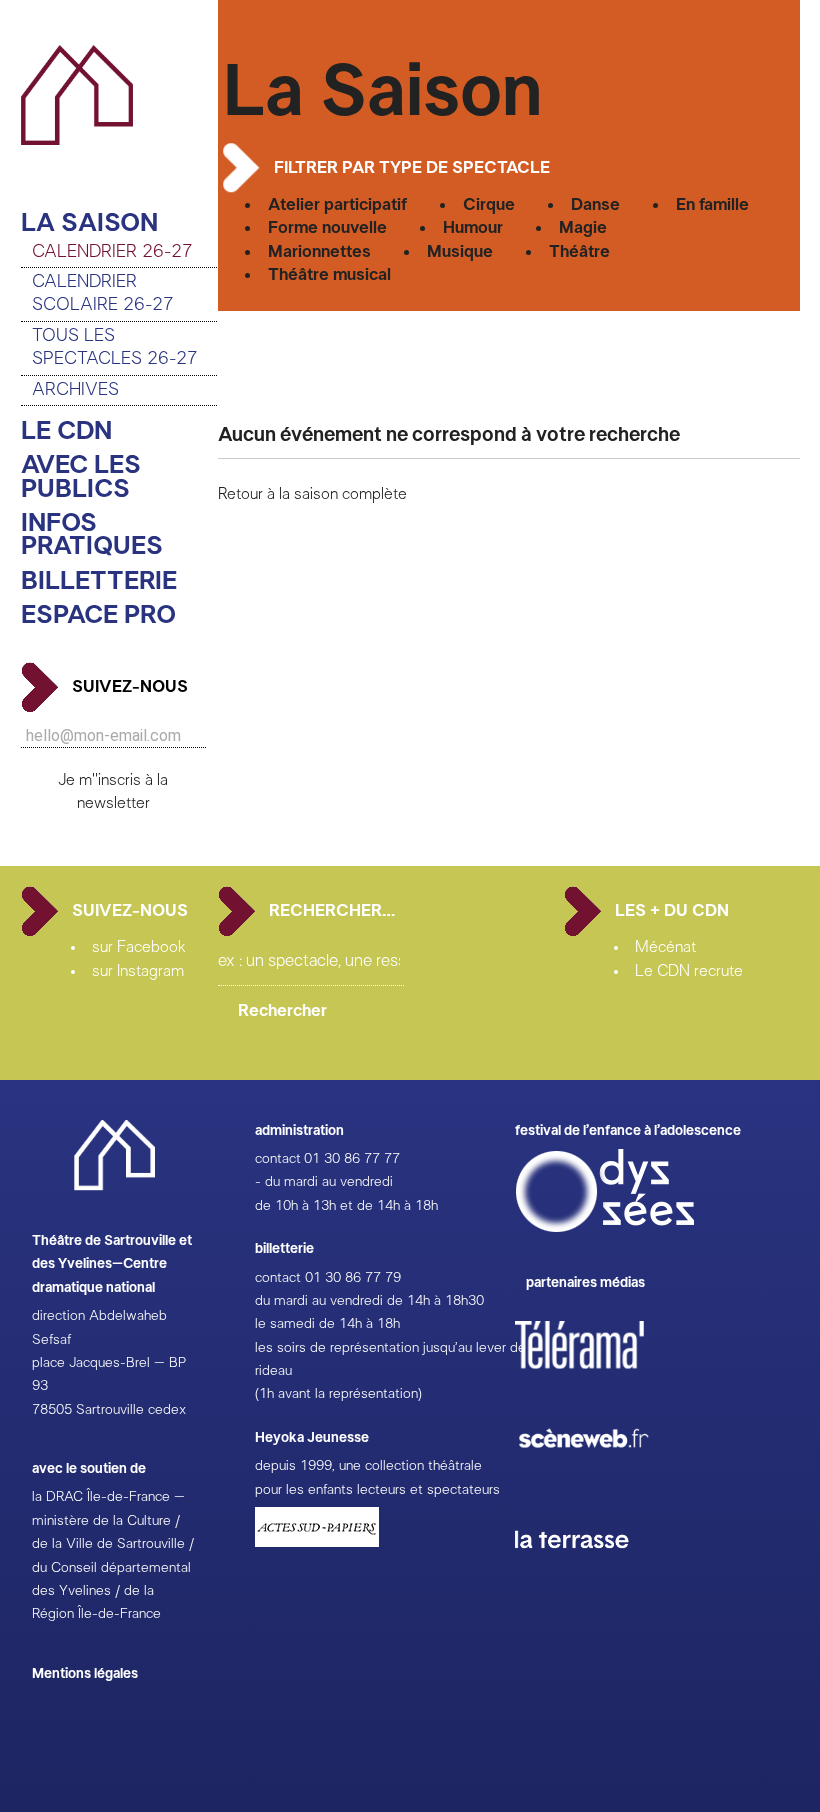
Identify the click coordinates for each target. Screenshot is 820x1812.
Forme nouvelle (327, 227)
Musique (460, 251)
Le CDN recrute (689, 971)
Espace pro (98, 615)
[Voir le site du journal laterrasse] (587, 1572)
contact (278, 1159)
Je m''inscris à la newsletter (113, 791)
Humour (473, 227)
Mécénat (665, 947)
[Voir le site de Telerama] (600, 1377)
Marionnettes (319, 251)
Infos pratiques (92, 535)
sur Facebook (139, 947)
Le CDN (66, 431)
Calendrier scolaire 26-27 (103, 293)
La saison (89, 223)
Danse (595, 204)
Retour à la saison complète (312, 494)
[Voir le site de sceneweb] (601, 1480)
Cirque (489, 204)
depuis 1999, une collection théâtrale (368, 1466)
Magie (583, 227)
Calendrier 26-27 (112, 252)
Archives (75, 390)
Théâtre (579, 251)
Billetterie (99, 581)
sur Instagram (138, 971)
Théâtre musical (329, 274)
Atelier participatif (337, 204)
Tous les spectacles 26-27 (115, 347)
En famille (712, 204)
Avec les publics (81, 477)
